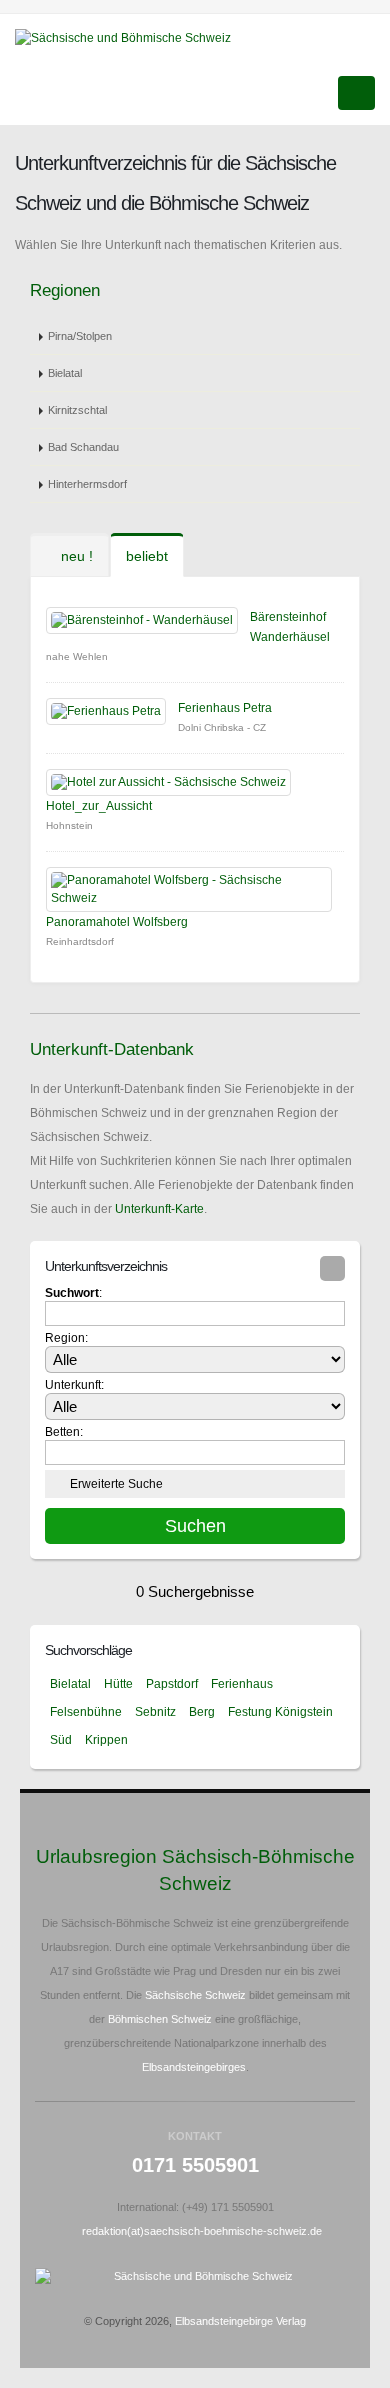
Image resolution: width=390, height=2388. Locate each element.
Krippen (106, 1740)
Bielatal (65, 373)
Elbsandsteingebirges (194, 2067)
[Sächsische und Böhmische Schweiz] (130, 37)
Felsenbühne (86, 1712)
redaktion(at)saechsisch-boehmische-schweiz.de (202, 2231)
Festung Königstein (280, 1712)
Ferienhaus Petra (225, 708)
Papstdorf (172, 1684)
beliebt (147, 556)
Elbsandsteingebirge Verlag (240, 2321)
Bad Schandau (83, 447)
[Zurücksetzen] (332, 1268)
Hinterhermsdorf (87, 484)
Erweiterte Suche (116, 1484)
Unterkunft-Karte (159, 1209)
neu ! (75, 556)
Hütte (118, 1684)
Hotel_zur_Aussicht (99, 806)
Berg (202, 1712)
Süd (61, 1740)
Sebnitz (155, 1712)
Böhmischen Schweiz (160, 2019)
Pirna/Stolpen (80, 336)
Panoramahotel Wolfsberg (117, 922)
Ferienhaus (242, 1684)
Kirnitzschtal (77, 410)
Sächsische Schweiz (195, 1995)
